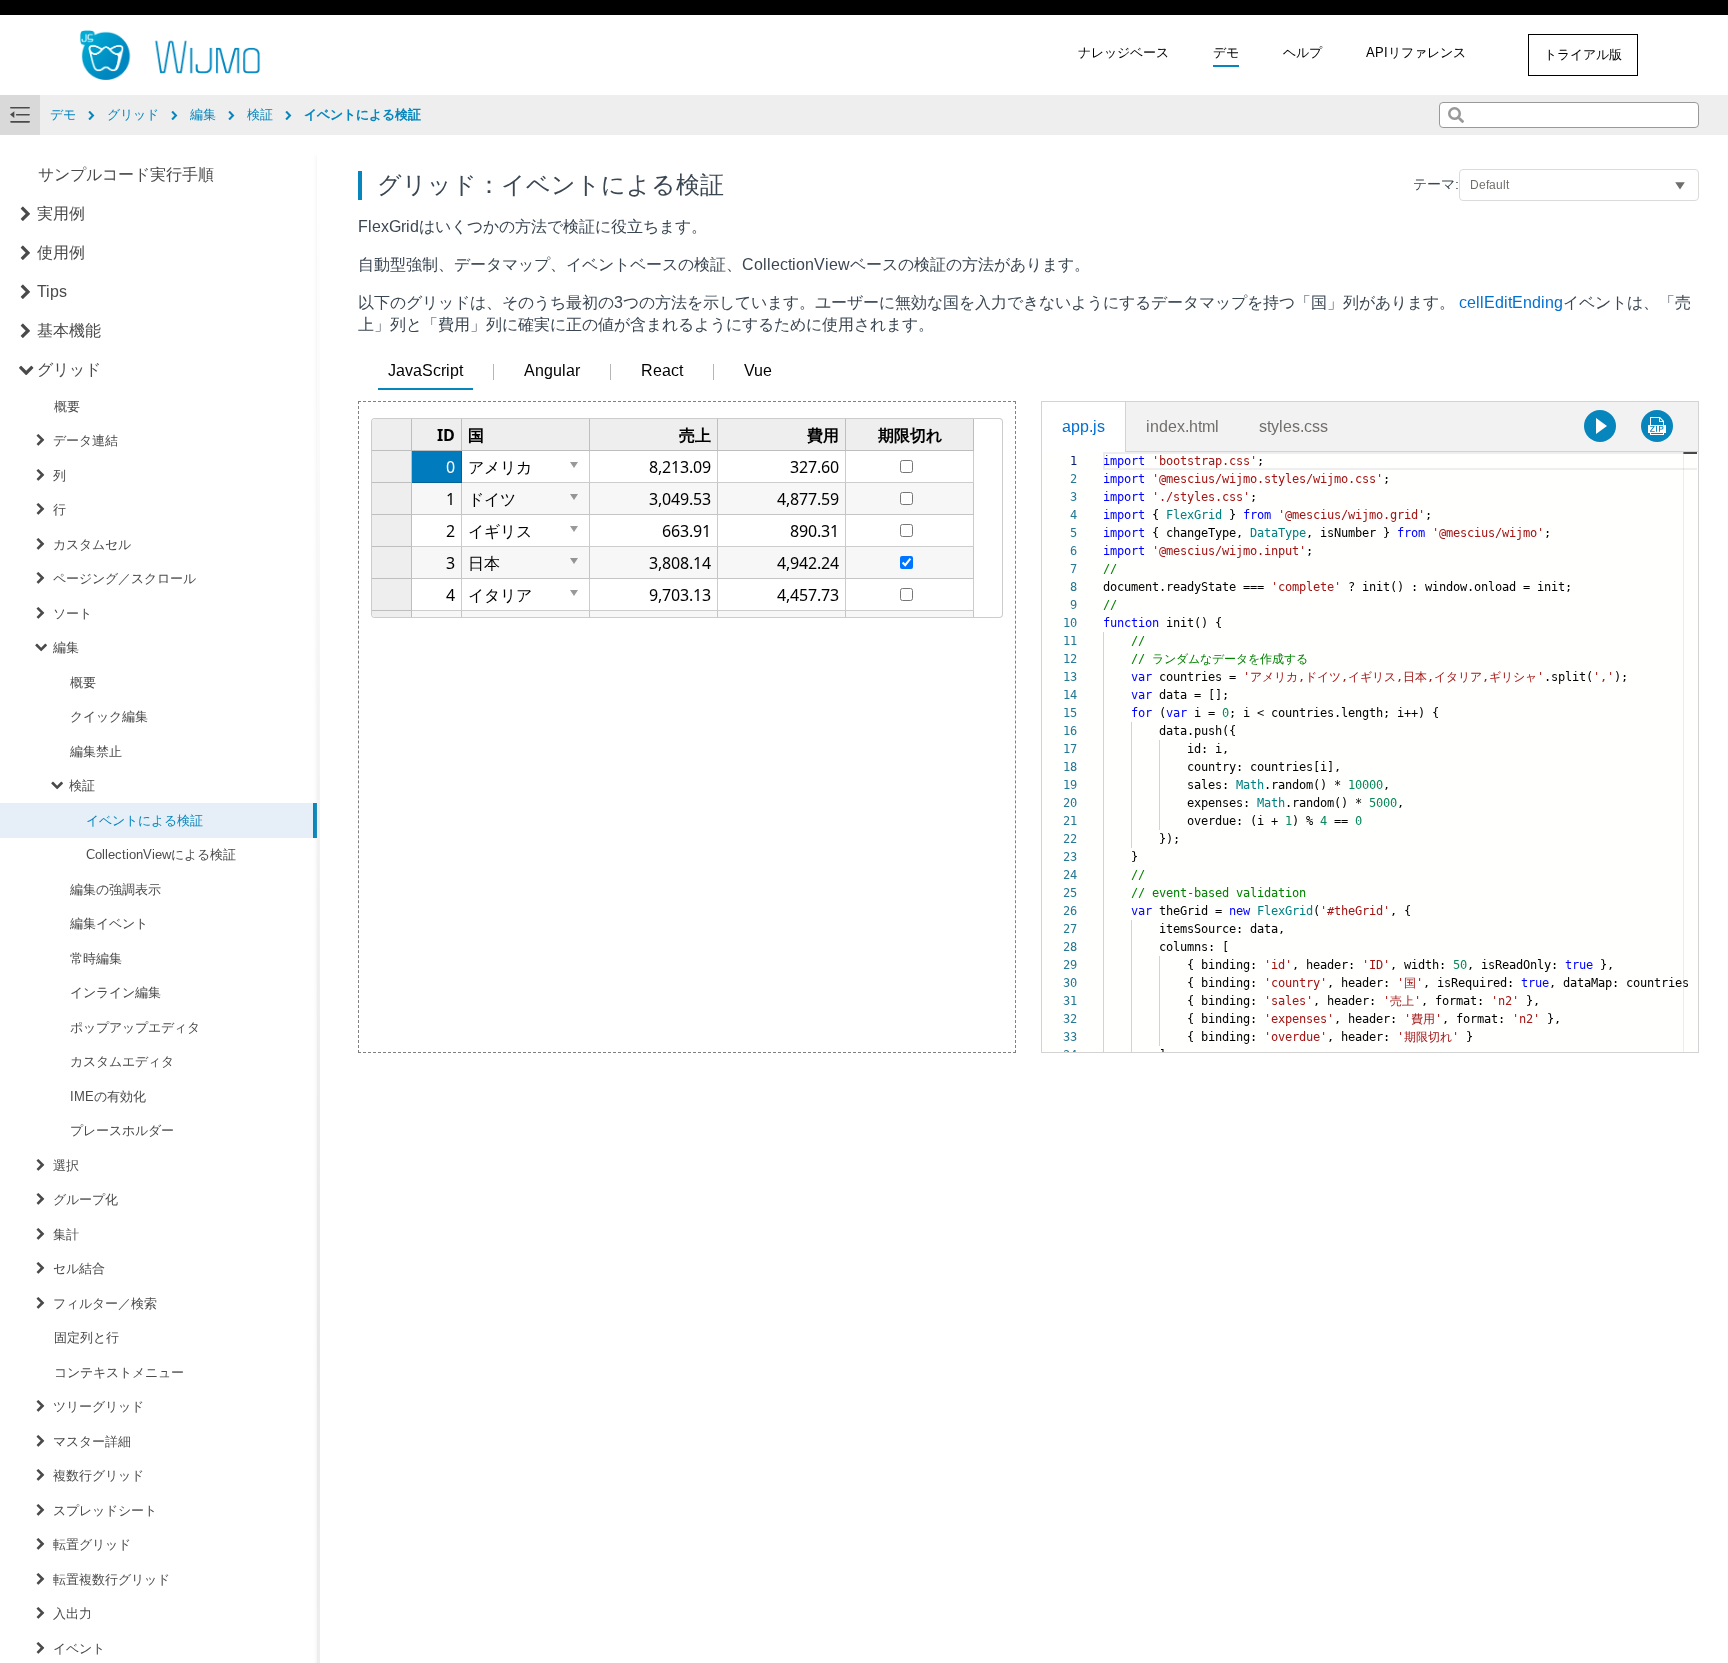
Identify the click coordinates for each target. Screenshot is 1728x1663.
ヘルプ (1302, 52)
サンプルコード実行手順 (126, 174)
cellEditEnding (1511, 302)
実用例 (61, 213)
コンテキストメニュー (119, 1372)
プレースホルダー (122, 1130)
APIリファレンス (1416, 52)
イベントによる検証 (144, 820)
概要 (67, 406)
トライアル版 (1583, 54)
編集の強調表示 (115, 889)
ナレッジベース (1123, 52)
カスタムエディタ (122, 1061)
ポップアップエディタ (135, 1027)
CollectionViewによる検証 (161, 854)
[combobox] (1569, 115)
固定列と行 (86, 1337)
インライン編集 (115, 992)
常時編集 (96, 958)
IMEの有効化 (108, 1096)
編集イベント (109, 923)
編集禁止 (96, 751)
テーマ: (1436, 184)
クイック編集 (109, 716)
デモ (1226, 52)
